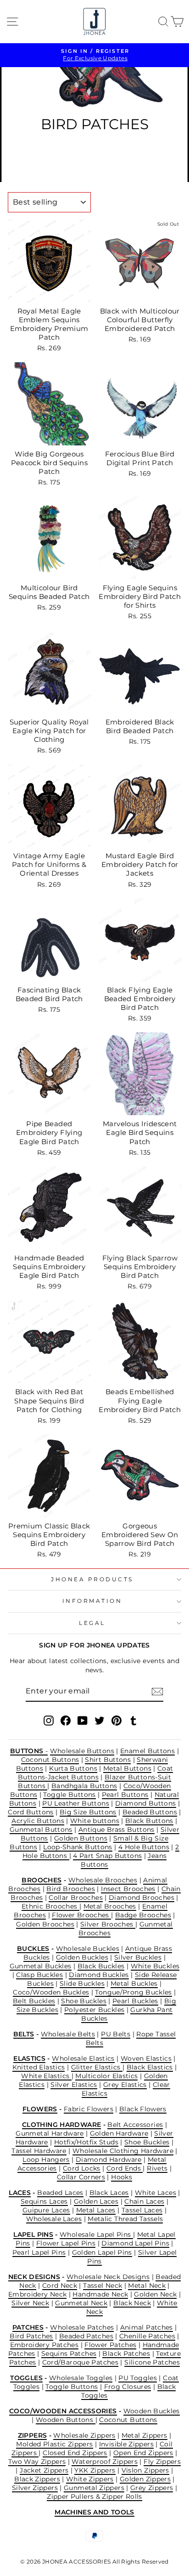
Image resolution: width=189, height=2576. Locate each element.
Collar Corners (81, 2177)
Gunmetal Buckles (41, 1966)
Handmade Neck (100, 2294)
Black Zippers (37, 2479)
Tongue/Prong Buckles (133, 1992)
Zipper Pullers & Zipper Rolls (94, 2496)
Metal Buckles (134, 1983)
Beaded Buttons (150, 1812)
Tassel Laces (142, 2210)
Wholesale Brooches (103, 1880)
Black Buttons (149, 1821)
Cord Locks (82, 2168)
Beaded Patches (86, 2336)
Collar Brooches (76, 1898)
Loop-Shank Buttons (78, 1847)
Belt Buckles (34, 2001)
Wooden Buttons (66, 2420)
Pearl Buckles (135, 2001)
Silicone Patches (152, 2362)
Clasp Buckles (39, 1975)
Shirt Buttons (108, 1760)
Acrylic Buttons (38, 1821)
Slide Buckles (82, 1983)
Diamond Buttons (146, 1803)
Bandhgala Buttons (84, 1786)
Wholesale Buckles (88, 1949)
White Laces (156, 2193)
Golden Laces (96, 2201)
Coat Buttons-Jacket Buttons (96, 1773)
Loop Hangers (46, 2160)
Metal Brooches (110, 1906)
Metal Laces (96, 2210)
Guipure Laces (46, 2210)
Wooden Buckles (152, 2411)
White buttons (95, 1821)
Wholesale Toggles (81, 2378)
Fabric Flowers (89, 2109)
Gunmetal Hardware (50, 2133)
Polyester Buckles (94, 2010)
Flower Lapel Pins (66, 2243)
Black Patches (126, 2354)
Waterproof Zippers (105, 2462)
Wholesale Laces (54, 2219)
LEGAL (92, 1623)
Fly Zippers (162, 2462)
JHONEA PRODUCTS (92, 1579)
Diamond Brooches (142, 1898)
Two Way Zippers (37, 2462)
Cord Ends (125, 2168)
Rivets (157, 2168)
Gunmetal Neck (81, 2303)
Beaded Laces (60, 2193)
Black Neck (132, 2303)
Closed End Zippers (75, 2453)
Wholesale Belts (68, 2034)
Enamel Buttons (147, 1751)
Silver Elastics (74, 2085)
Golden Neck (155, 2294)
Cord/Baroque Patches (80, 2362)
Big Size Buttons (88, 1812)
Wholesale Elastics (83, 2058)
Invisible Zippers (126, 2444)
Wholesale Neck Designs (108, 2277)
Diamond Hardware (109, 2160)
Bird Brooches (71, 1889)
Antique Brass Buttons (117, 1829)
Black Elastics (150, 2067)
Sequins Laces (44, 2201)
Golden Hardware (119, 2133)
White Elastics (46, 2076)
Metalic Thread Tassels (125, 2219)
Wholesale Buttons (82, 1751)
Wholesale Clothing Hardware (123, 2151)
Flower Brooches (81, 1915)
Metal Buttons (127, 1768)
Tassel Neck (103, 2285)
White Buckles (155, 1966)
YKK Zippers (95, 2470)
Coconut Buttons (50, 1760)
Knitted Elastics (39, 2067)
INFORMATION (92, 1601)
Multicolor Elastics (106, 2076)
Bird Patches (31, 2336)
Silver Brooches (108, 1924)
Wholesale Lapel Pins (96, 2234)
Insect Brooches (128, 1889)
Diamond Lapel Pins (135, 2243)
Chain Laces (144, 2201)
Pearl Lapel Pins (39, 2252)
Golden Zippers (145, 2479)
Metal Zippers (145, 2435)
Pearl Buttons (125, 1795)
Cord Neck (60, 2285)
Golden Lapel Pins (102, 2252)
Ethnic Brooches (50, 1906)
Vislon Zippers (145, 2470)
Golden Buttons (81, 1838)
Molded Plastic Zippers (54, 2444)
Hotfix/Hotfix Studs (86, 2142)
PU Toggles (138, 2378)
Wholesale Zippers (84, 2435)
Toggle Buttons (69, 1795)
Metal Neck (147, 2285)
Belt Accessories (135, 2125)
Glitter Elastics (97, 2067)
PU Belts (116, 2034)
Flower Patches (110, 2345)
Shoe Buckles (83, 2001)
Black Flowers (143, 2109)
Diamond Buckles (99, 1975)
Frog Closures (128, 2387)
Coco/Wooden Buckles (51, 1992)
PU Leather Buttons (76, 1803)
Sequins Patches (69, 2354)
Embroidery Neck (38, 2294)
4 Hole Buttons (144, 1847)
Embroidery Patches (44, 2345)
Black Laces (109, 2193)
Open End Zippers (143, 2453)
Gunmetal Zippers (94, 2488)
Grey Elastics (125, 2085)
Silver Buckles (138, 1957)
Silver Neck (30, 2303)
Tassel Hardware (39, 2151)
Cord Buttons (31, 1812)
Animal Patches (147, 2327)
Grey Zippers (152, 2488)
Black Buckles (101, 1966)
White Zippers (90, 2479)
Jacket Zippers (44, 2470)
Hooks (122, 2177)
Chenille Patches (147, 2336)
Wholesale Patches (82, 2327)
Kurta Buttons (73, 1768)
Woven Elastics (146, 2058)
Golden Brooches (45, 1924)
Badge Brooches (143, 1915)
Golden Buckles (82, 1957)
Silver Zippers (35, 2488)
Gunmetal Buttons (41, 1829)
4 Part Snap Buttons (107, 1856)
